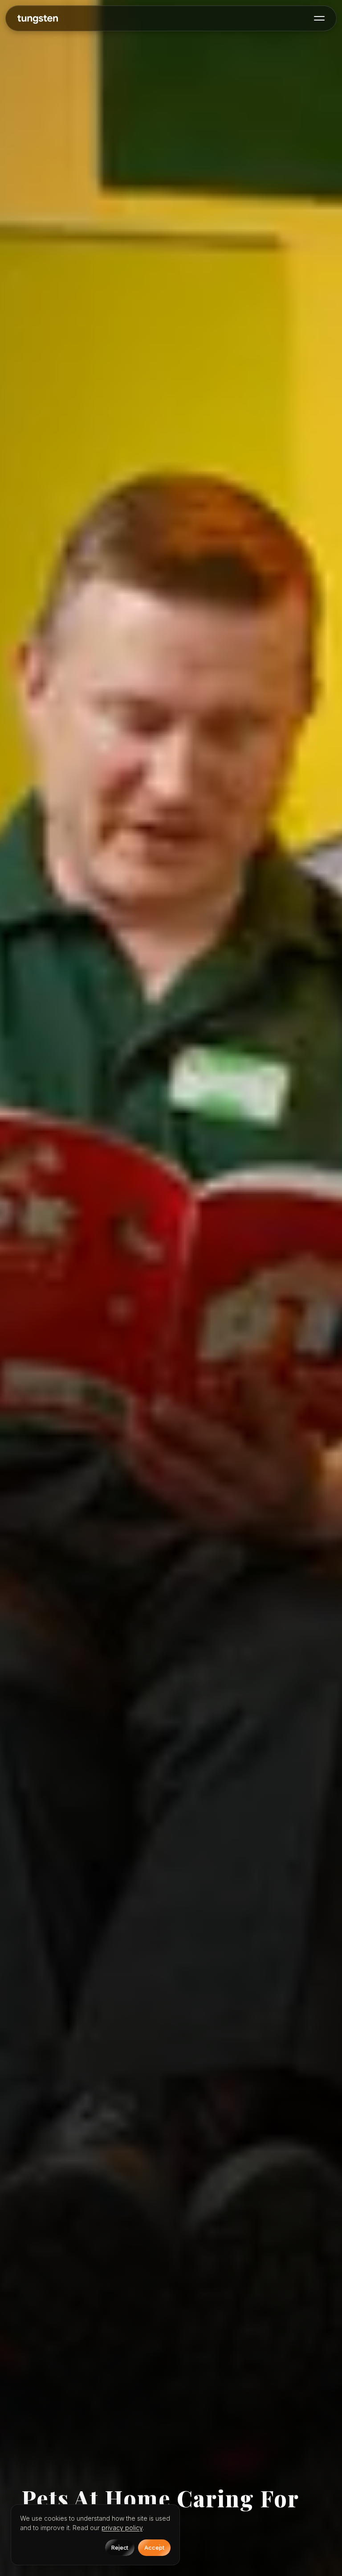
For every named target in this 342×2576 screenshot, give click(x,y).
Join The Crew (171, 2554)
